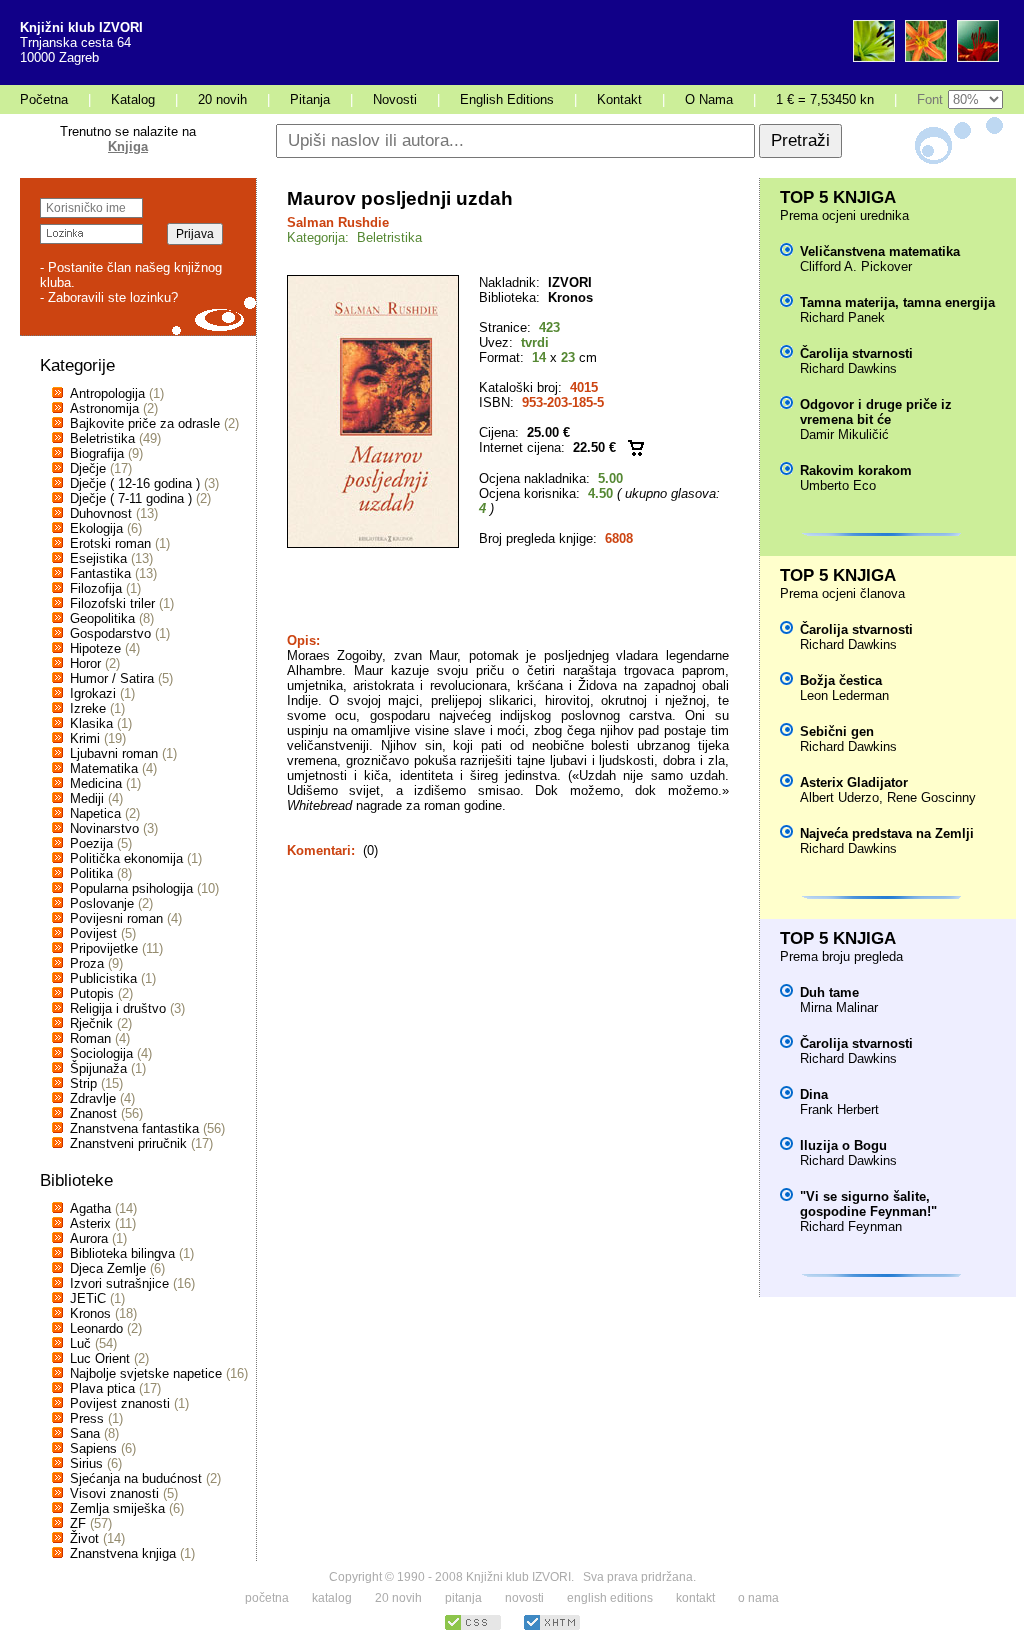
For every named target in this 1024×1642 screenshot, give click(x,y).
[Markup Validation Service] (552, 1627)
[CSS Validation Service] (473, 1627)
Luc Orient (100, 1358)
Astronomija (104, 408)
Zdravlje (93, 1098)
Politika (91, 873)
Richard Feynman (851, 1226)
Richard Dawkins (848, 368)
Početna (44, 99)
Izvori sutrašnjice (119, 1283)
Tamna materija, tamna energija (897, 302)
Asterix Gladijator (854, 782)
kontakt (695, 1598)
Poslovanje (102, 903)
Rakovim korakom (856, 470)
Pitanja (310, 99)
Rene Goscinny (931, 797)
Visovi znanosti (114, 1493)
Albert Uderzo (839, 797)
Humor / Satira (112, 678)
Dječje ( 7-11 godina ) (131, 498)
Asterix (90, 1223)
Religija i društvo (118, 1008)
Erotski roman (110, 543)
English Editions (507, 99)
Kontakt (619, 99)
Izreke (88, 708)
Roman (90, 1038)
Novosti (395, 99)
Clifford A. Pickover (856, 266)
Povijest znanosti (120, 1403)
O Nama (709, 99)
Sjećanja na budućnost (136, 1478)
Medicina (96, 783)
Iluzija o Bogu (843, 1145)
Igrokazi (93, 693)
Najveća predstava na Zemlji (887, 833)
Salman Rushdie (338, 222)
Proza (87, 963)
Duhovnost (101, 513)
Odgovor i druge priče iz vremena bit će (876, 412)
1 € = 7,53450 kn (825, 99)
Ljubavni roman (114, 753)
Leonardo (96, 1328)
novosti (524, 1598)
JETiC (88, 1298)
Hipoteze (95, 648)
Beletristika (102, 438)
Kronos (90, 1313)
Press (87, 1418)
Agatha (90, 1208)
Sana (85, 1433)
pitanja (463, 1598)
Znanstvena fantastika (134, 1128)
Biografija (97, 453)
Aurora (89, 1238)
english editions (610, 1598)
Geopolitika (102, 618)
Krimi (85, 738)
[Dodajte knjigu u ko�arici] (636, 447)
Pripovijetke (104, 948)
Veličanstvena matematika (880, 251)
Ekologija (96, 528)
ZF (78, 1523)
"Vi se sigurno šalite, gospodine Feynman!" (868, 1204)
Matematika (104, 768)
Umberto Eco (838, 485)
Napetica (95, 813)
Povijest (93, 933)
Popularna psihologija (131, 888)
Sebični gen (837, 731)
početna (267, 1598)
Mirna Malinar (839, 1007)
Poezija (91, 843)
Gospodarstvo (110, 633)
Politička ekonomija (126, 858)
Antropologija (107, 393)
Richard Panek (842, 317)
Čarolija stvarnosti (856, 353)
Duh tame (829, 992)
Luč (80, 1343)
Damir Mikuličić (844, 434)
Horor (85, 663)
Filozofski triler (112, 603)
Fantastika (100, 573)
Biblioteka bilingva (122, 1253)
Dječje (88, 468)
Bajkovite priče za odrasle (145, 423)
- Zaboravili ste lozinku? (109, 297)
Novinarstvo (104, 828)
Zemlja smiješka (117, 1508)
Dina (814, 1094)
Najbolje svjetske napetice (146, 1373)
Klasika (91, 723)
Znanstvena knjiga (123, 1553)
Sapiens (93, 1448)
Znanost (93, 1113)
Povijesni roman (116, 918)
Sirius (86, 1463)
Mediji (87, 798)
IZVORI (570, 282)
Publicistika (103, 978)
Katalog (133, 99)
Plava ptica (102, 1388)
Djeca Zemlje (108, 1268)
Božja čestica (841, 680)
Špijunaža (98, 1068)
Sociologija (101, 1053)
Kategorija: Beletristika (354, 237)
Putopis (92, 993)
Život (84, 1538)
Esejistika (98, 558)
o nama (758, 1598)
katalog (332, 1598)
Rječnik (91, 1023)
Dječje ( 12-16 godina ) (135, 483)
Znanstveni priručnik (128, 1143)
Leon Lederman (844, 695)
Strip (83, 1083)
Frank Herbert (839, 1109)
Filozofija (96, 588)
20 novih (222, 99)
